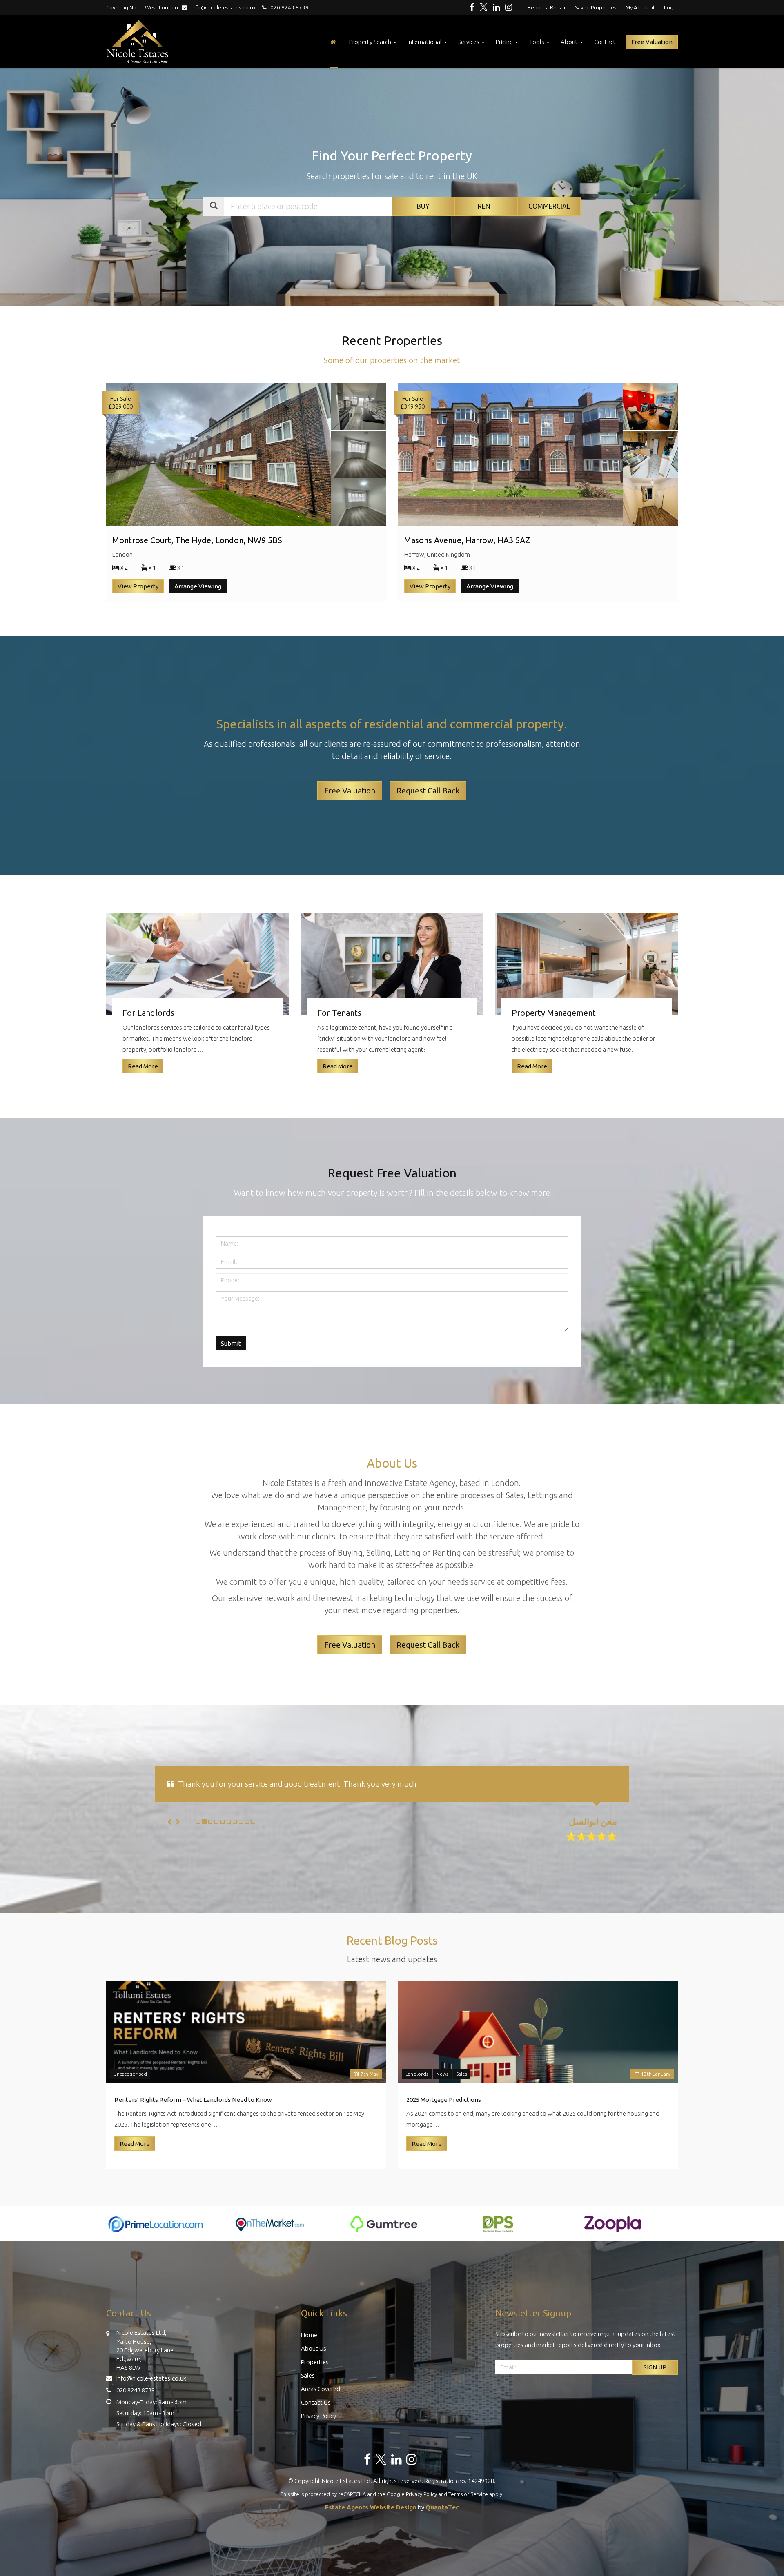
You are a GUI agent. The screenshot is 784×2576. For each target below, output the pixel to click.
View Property (138, 586)
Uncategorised (130, 2074)
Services (469, 42)
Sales (462, 2074)
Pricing (505, 42)
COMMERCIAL (549, 206)
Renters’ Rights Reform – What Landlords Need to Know (193, 2100)
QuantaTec (442, 2507)
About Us (314, 2348)
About (570, 42)
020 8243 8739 (288, 7)
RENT (486, 206)
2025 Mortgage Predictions (444, 2100)
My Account (640, 7)
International (425, 42)
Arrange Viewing (198, 586)
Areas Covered (321, 2389)
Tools (537, 42)
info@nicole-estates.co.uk (224, 7)
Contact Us (316, 2402)
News (442, 2074)
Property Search (371, 42)
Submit (231, 1343)
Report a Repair (547, 7)
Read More (135, 2144)
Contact (605, 42)
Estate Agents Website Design (371, 2507)
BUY (423, 206)
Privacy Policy (318, 2416)
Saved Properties (596, 7)
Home (309, 2335)
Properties (315, 2362)
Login (671, 7)
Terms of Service (468, 2494)
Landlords (417, 2074)
